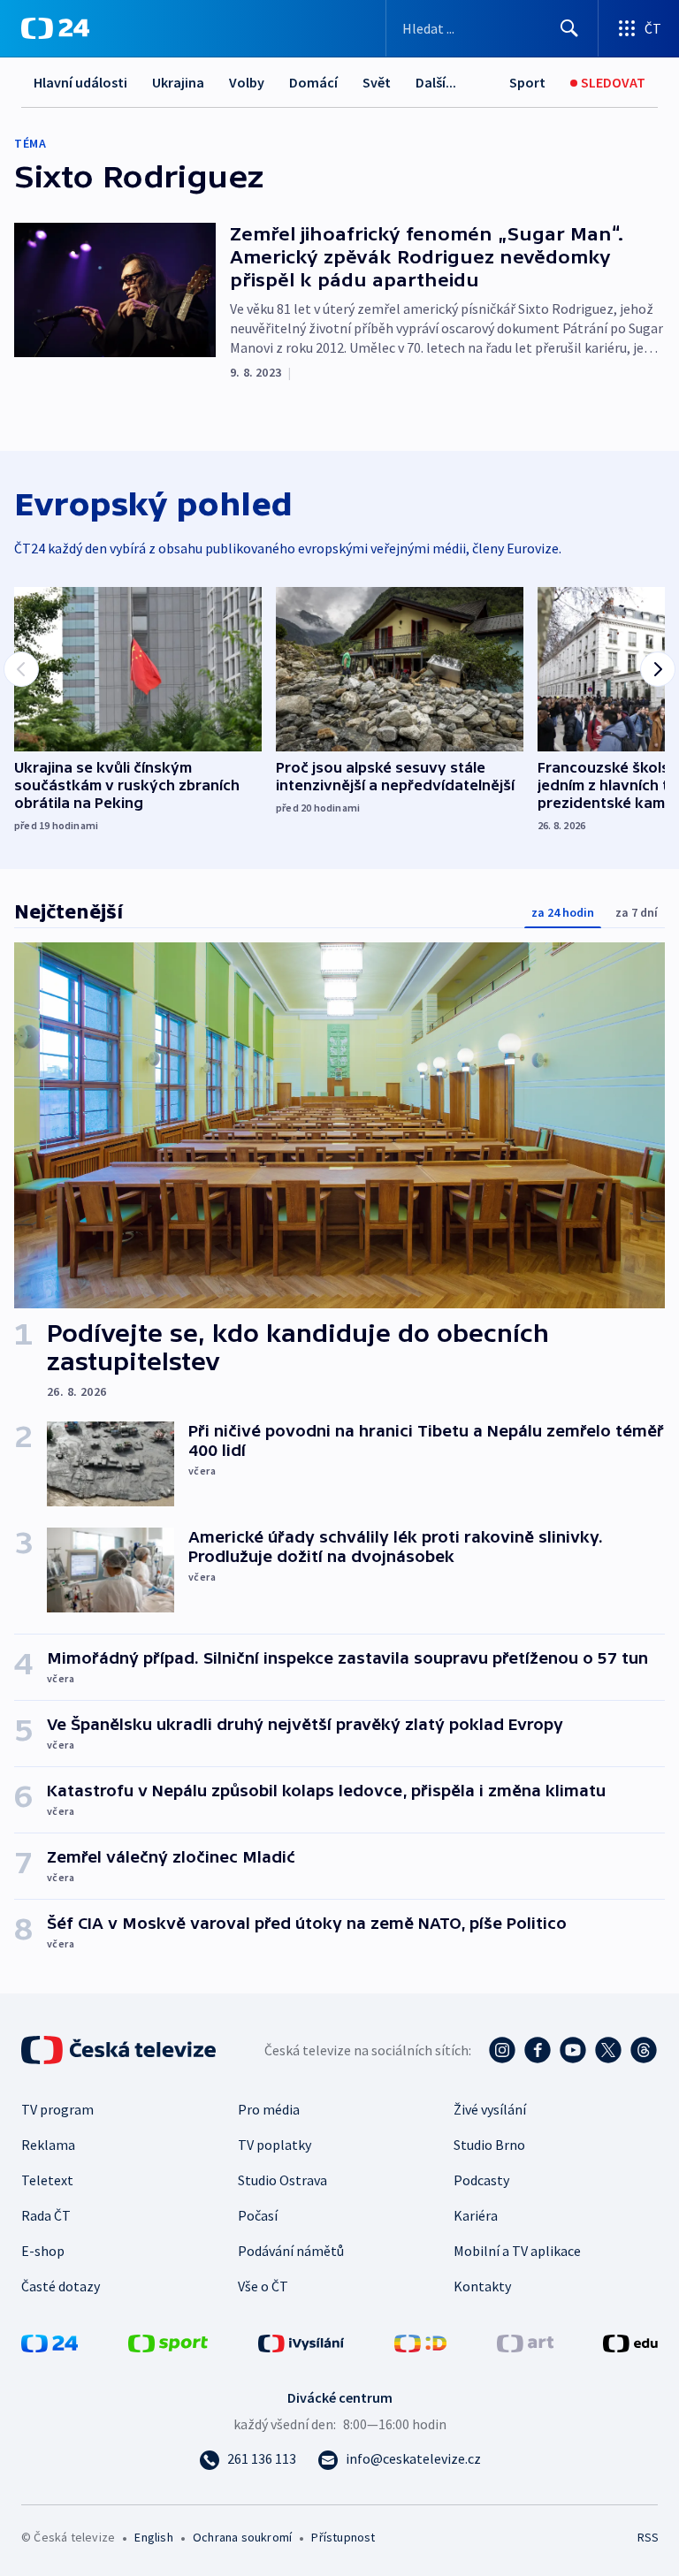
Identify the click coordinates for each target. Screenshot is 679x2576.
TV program (57, 2109)
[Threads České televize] (644, 2050)
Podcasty (481, 2180)
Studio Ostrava (282, 2180)
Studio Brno (489, 2145)
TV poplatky (275, 2145)
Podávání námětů (291, 2251)
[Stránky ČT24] (50, 2342)
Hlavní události (80, 82)
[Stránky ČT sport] (168, 2342)
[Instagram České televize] (502, 2050)
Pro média (269, 2109)
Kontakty (482, 2286)
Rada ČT (46, 2215)
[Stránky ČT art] (525, 2342)
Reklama (48, 2145)
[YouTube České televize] (573, 2050)
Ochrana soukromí (242, 2537)
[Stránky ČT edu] (630, 2342)
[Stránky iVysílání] (301, 2342)
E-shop (43, 2251)
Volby (247, 82)
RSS (648, 2537)
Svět (377, 82)
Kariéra (476, 2215)
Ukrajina (178, 82)
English (153, 2537)
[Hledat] (569, 28)
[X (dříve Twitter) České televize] (608, 2050)
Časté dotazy (61, 2286)
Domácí (313, 82)
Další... (436, 82)
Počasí (258, 2215)
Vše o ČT (263, 2286)
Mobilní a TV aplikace (517, 2251)
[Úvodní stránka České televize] (120, 2050)
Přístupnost (343, 2537)
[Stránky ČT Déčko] (420, 2342)
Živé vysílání (490, 2109)
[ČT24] (55, 28)
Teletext (47, 2180)
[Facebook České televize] (538, 2050)
